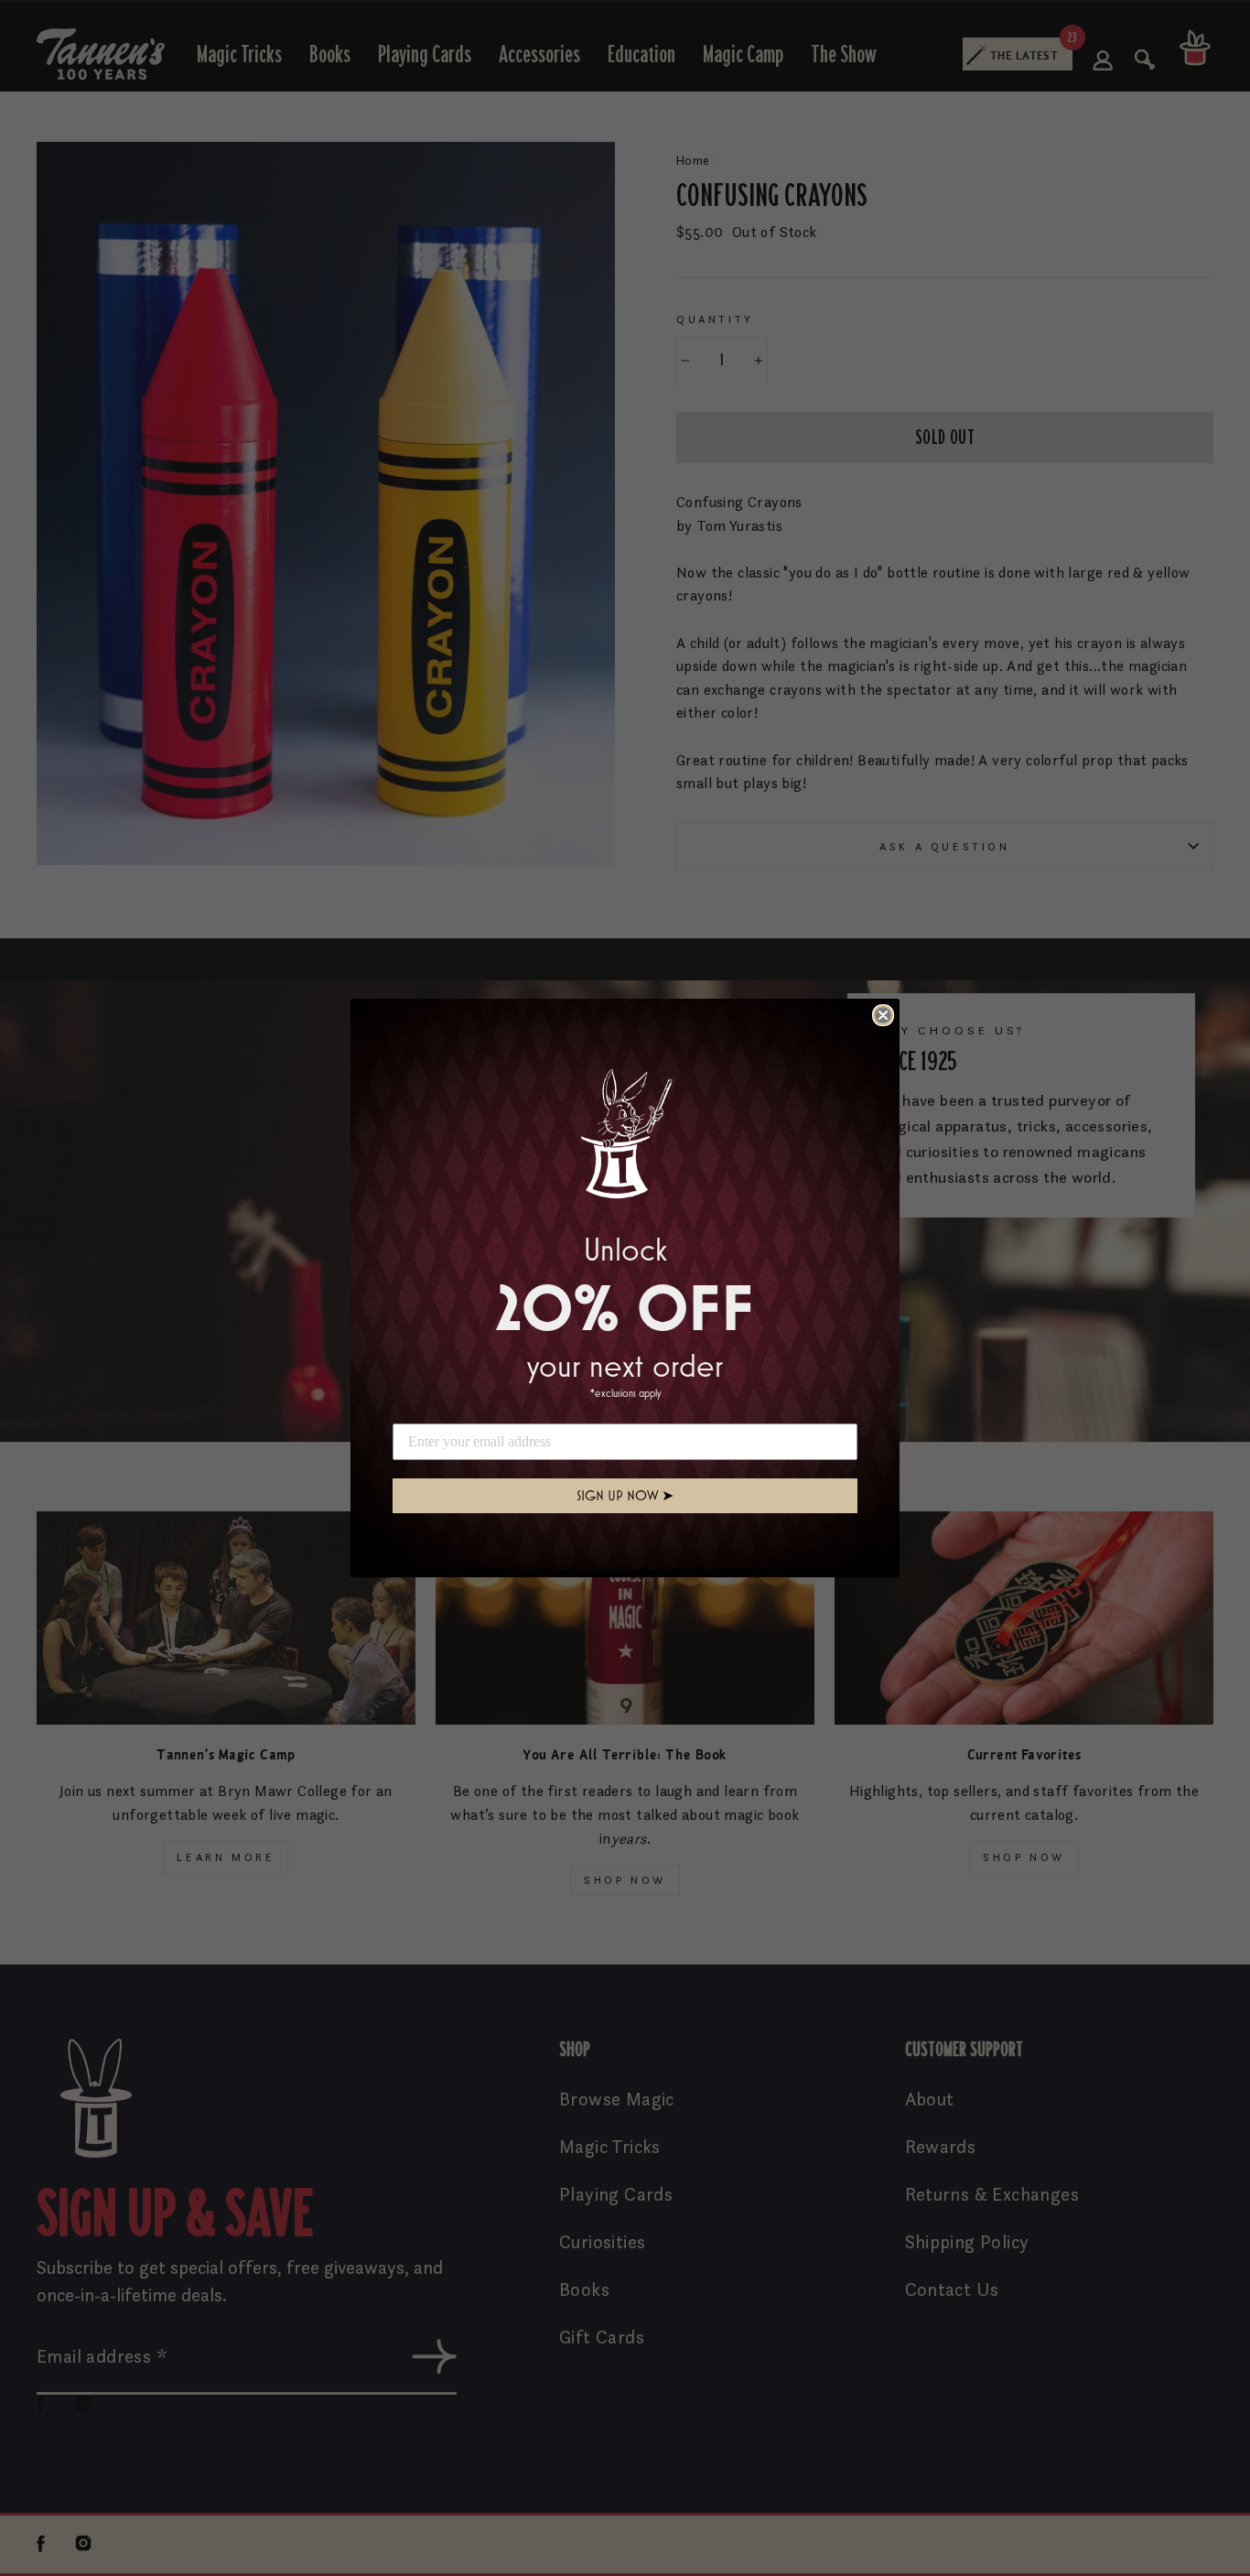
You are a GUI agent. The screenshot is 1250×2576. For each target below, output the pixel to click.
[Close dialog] (883, 1015)
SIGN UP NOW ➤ (625, 1495)
